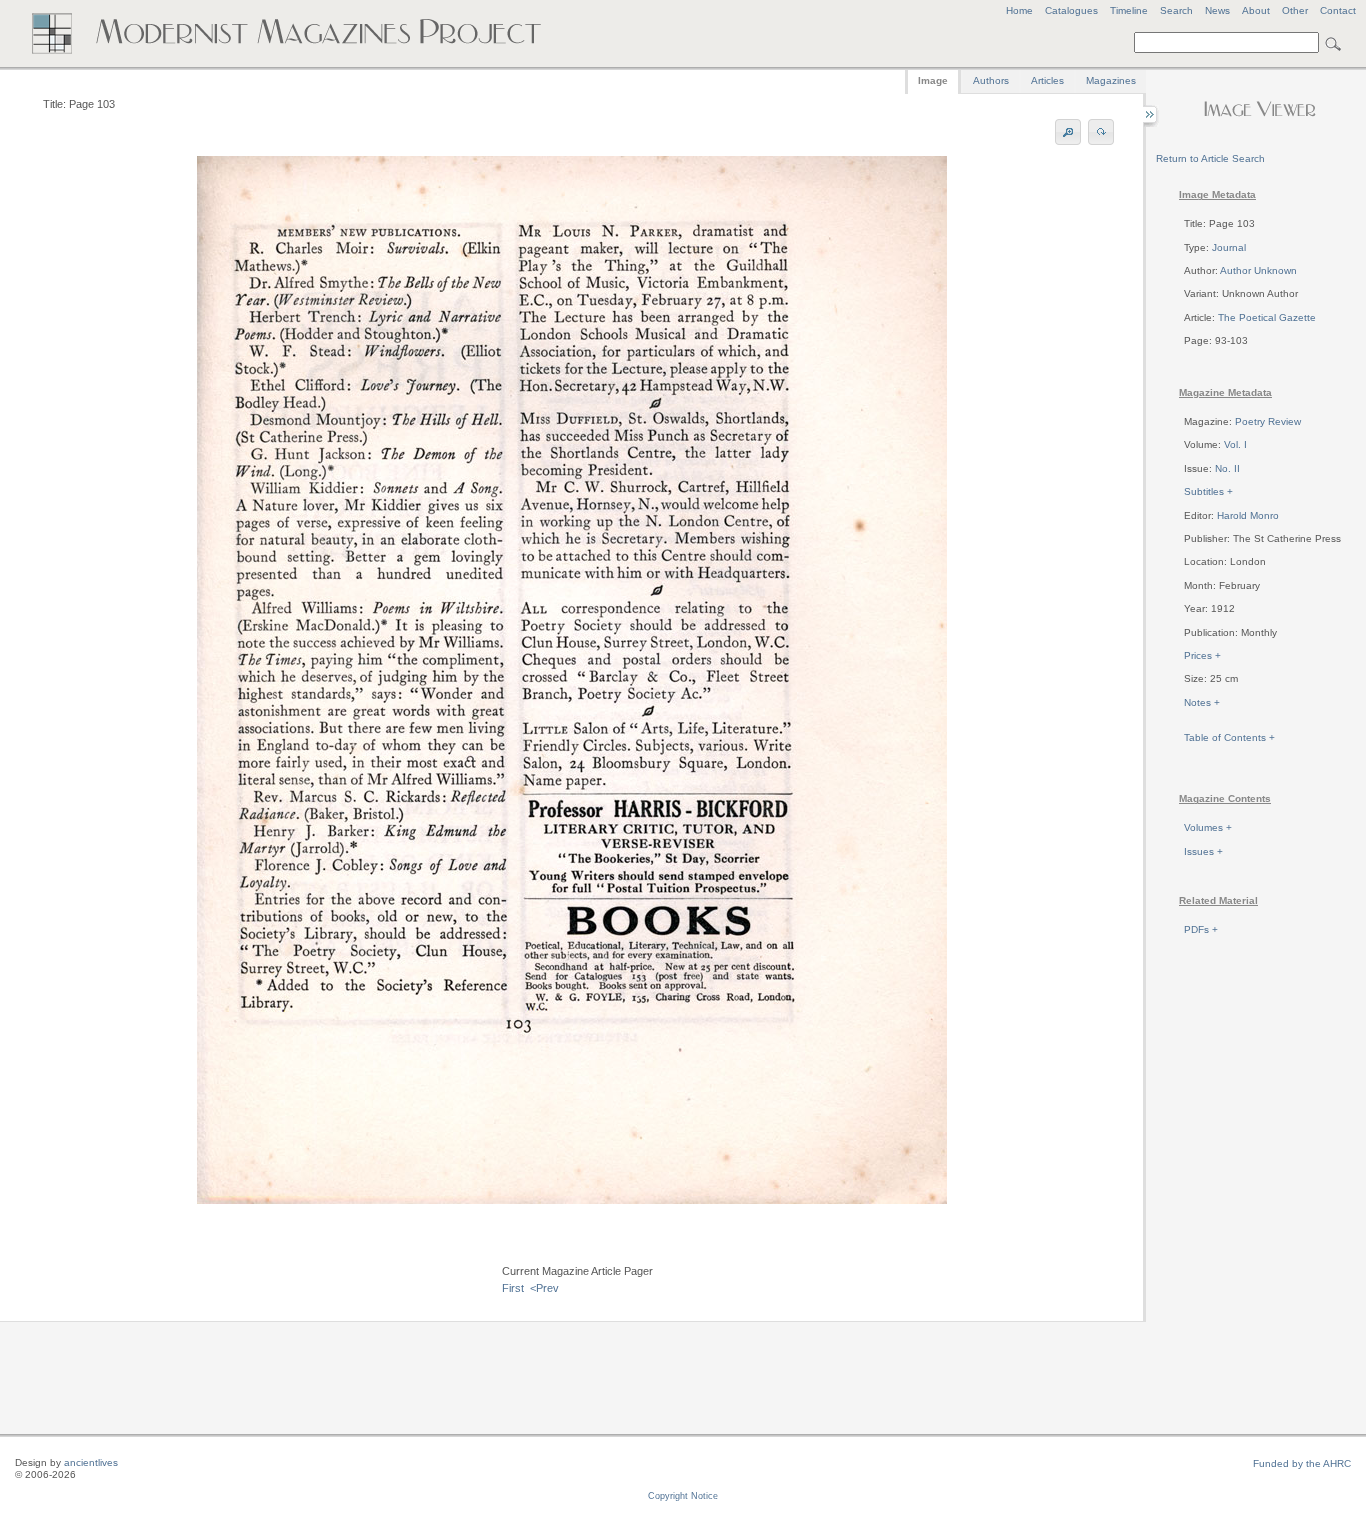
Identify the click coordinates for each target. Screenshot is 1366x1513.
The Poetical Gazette (1267, 317)
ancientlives (91, 1462)
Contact (1338, 10)
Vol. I (1235, 444)
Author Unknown (1258, 270)
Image (933, 80)
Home (1019, 10)
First (513, 1288)
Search (1176, 10)
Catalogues (1071, 10)
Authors (991, 80)
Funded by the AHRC (1302, 1463)
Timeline (1129, 10)
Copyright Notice (683, 1496)
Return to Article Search (1210, 158)
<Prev (544, 1288)
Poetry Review (1268, 421)
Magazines (1111, 80)
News (1217, 10)
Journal (1229, 247)
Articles (1047, 80)
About (1256, 10)
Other (1295, 10)
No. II (1227, 468)
